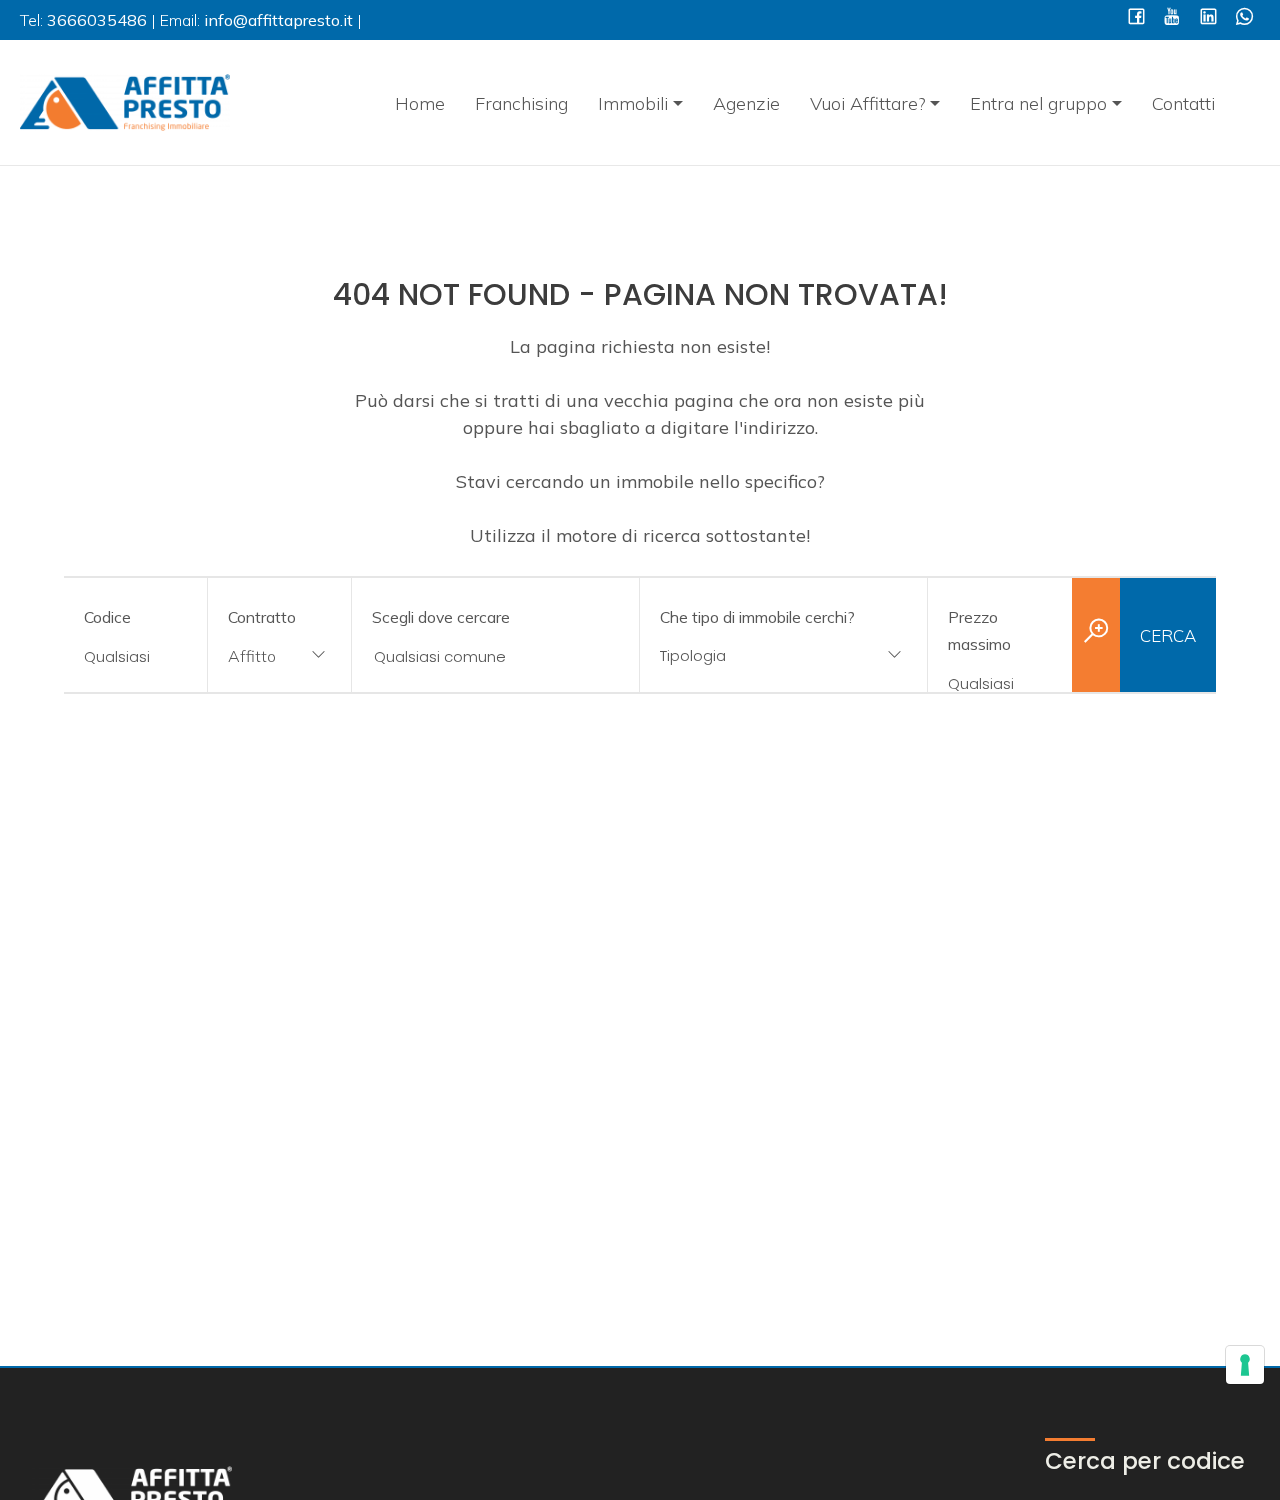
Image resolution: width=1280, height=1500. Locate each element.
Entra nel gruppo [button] (1038, 103)
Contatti (1183, 103)
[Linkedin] (1208, 18)
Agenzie (746, 103)
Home (420, 103)
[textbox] (758, 655)
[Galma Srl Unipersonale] (125, 100)
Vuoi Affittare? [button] (868, 103)
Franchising (521, 103)
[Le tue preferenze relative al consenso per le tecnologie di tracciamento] (1245, 1365)
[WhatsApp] (1244, 18)
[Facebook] (1136, 18)
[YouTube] (1172, 18)
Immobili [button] (633, 103)
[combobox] (279, 657)
